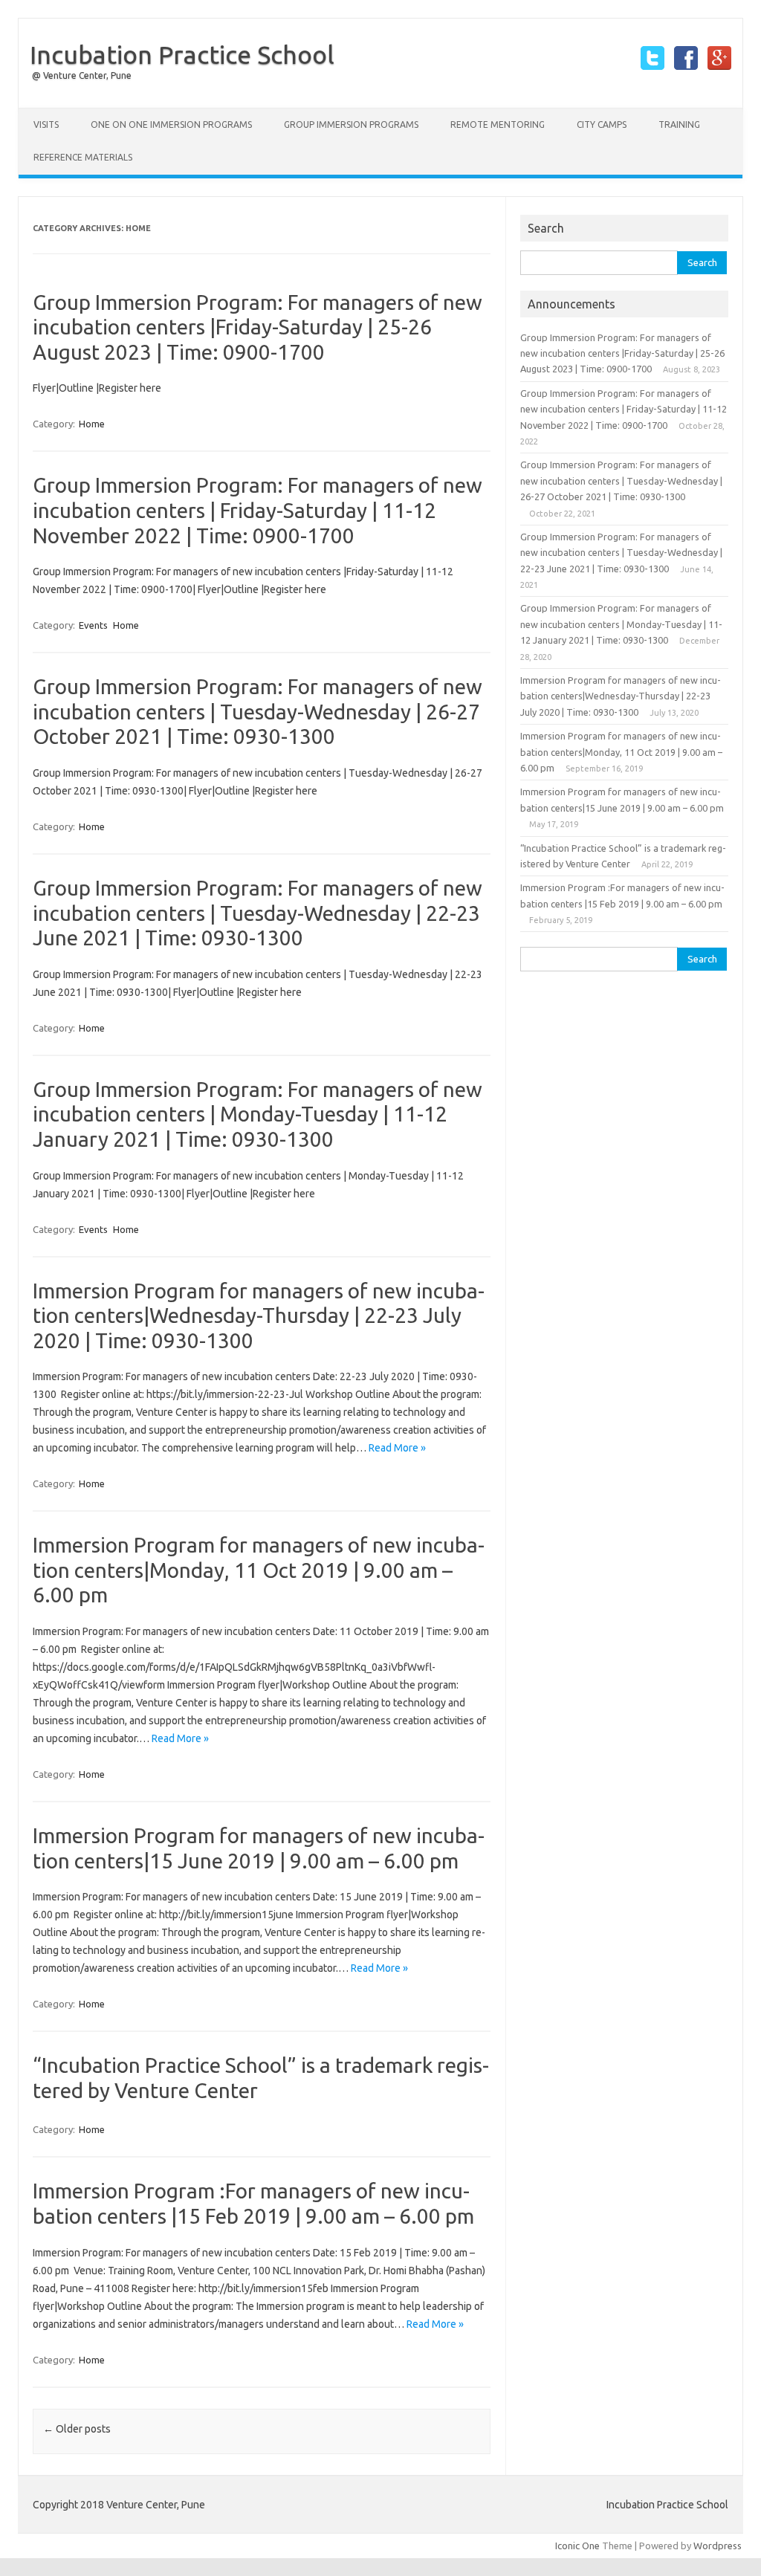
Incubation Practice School (182, 54)
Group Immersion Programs (351, 124)
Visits (46, 124)
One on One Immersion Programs (171, 124)
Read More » (397, 1448)
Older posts (77, 2429)
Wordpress (718, 2546)
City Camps (602, 124)
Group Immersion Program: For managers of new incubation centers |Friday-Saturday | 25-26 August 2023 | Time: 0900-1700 (258, 327)
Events (93, 625)
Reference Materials (83, 157)
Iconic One (577, 2546)
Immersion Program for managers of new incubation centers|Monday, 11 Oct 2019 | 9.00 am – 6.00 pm (259, 1570)
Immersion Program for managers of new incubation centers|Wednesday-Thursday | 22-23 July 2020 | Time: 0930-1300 (259, 1315)
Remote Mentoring (498, 124)
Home (92, 424)
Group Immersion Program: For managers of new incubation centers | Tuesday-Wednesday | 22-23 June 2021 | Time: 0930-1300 (258, 913)
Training (679, 124)
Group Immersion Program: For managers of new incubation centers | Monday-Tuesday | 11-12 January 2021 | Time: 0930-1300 (258, 1114)
